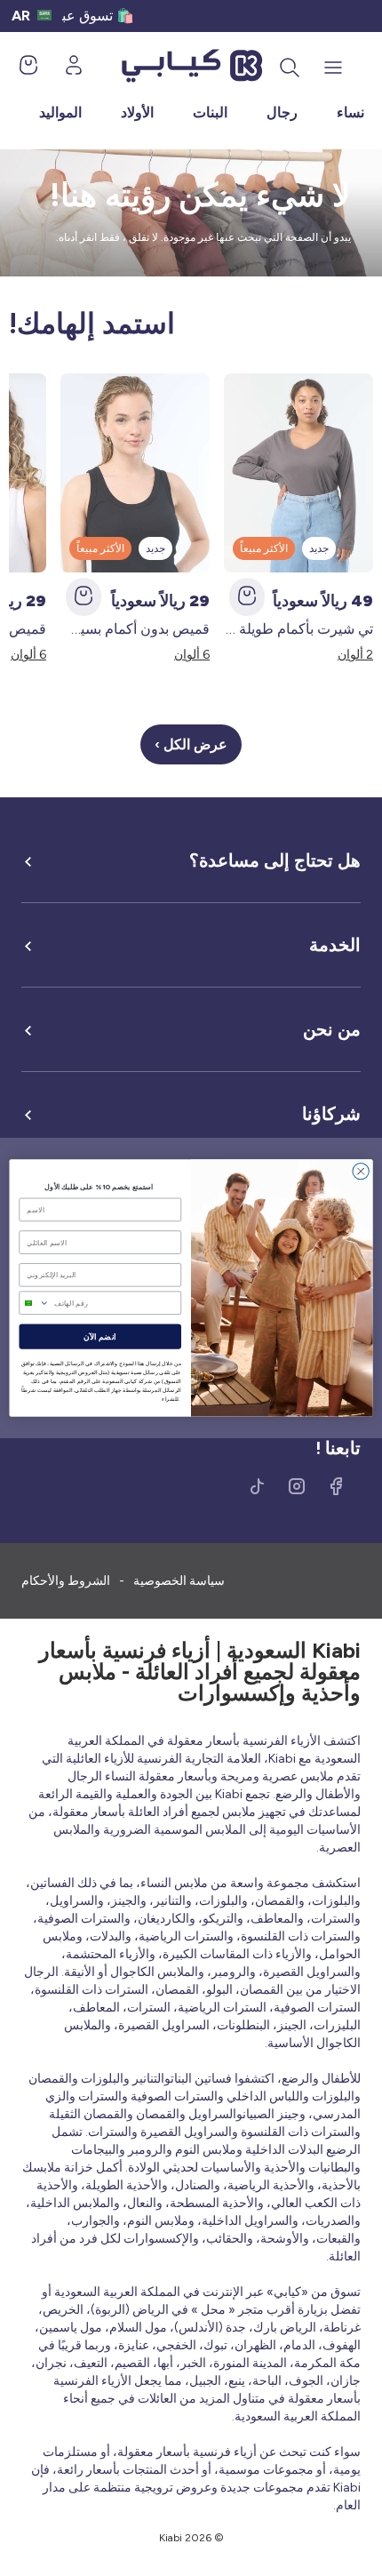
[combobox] (34, 1303)
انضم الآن (100, 1337)
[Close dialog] (361, 1171)
